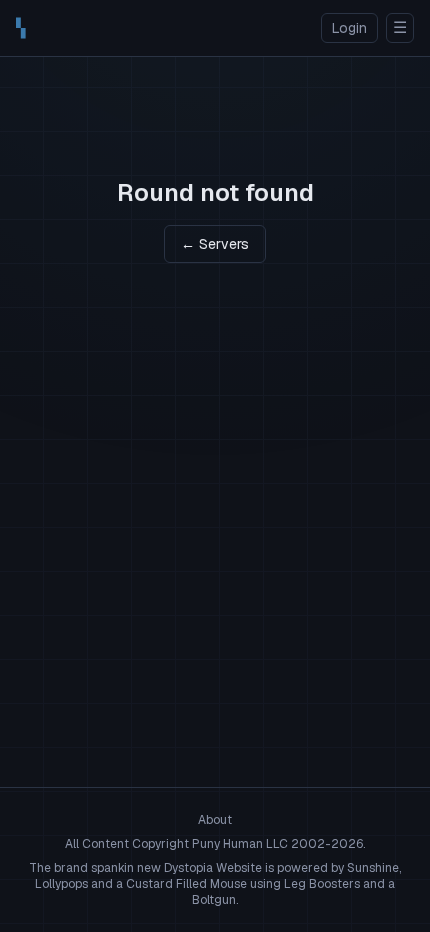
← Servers (215, 244)
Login (349, 28)
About (215, 820)
